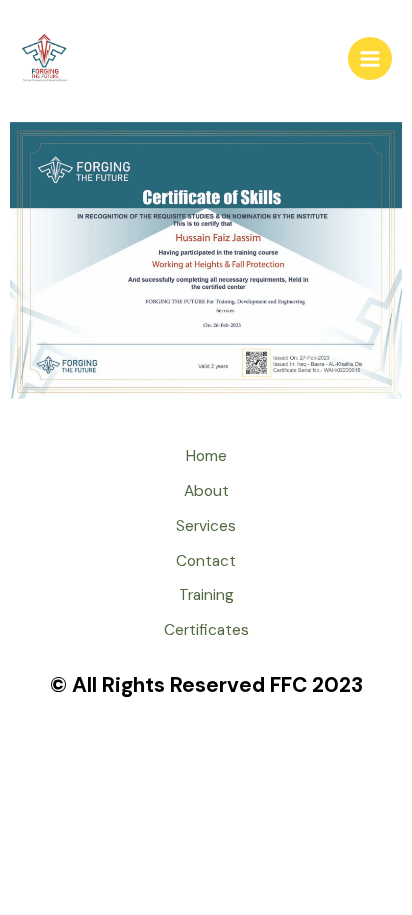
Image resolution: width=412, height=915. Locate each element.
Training (206, 595)
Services (206, 526)
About (206, 491)
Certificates (206, 630)
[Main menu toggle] (370, 59)
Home (206, 456)
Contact (206, 561)
